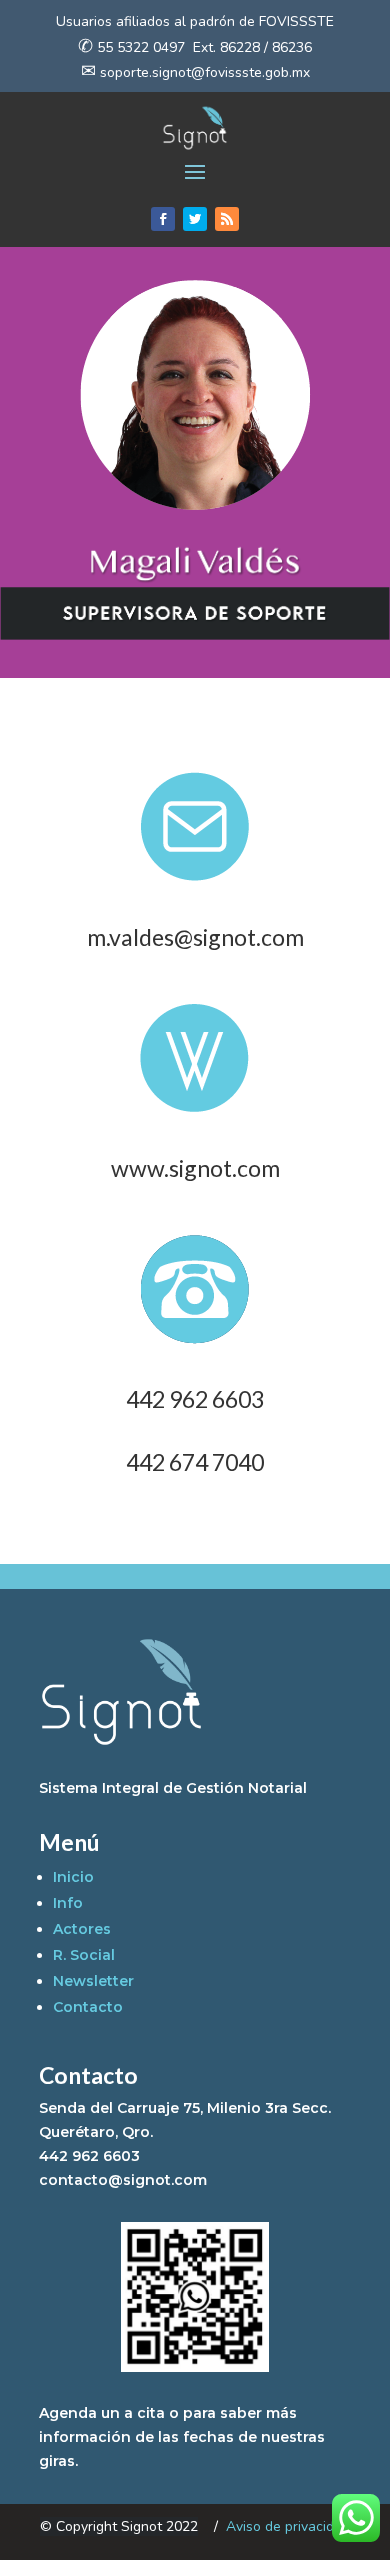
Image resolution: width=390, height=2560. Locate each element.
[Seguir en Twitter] (195, 219)
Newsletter (93, 1981)
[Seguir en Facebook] (163, 219)
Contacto (88, 2007)
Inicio (73, 1877)
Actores (82, 1929)
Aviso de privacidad (288, 2526)
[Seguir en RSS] (227, 219)
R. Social (84, 1955)
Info (68, 1903)
